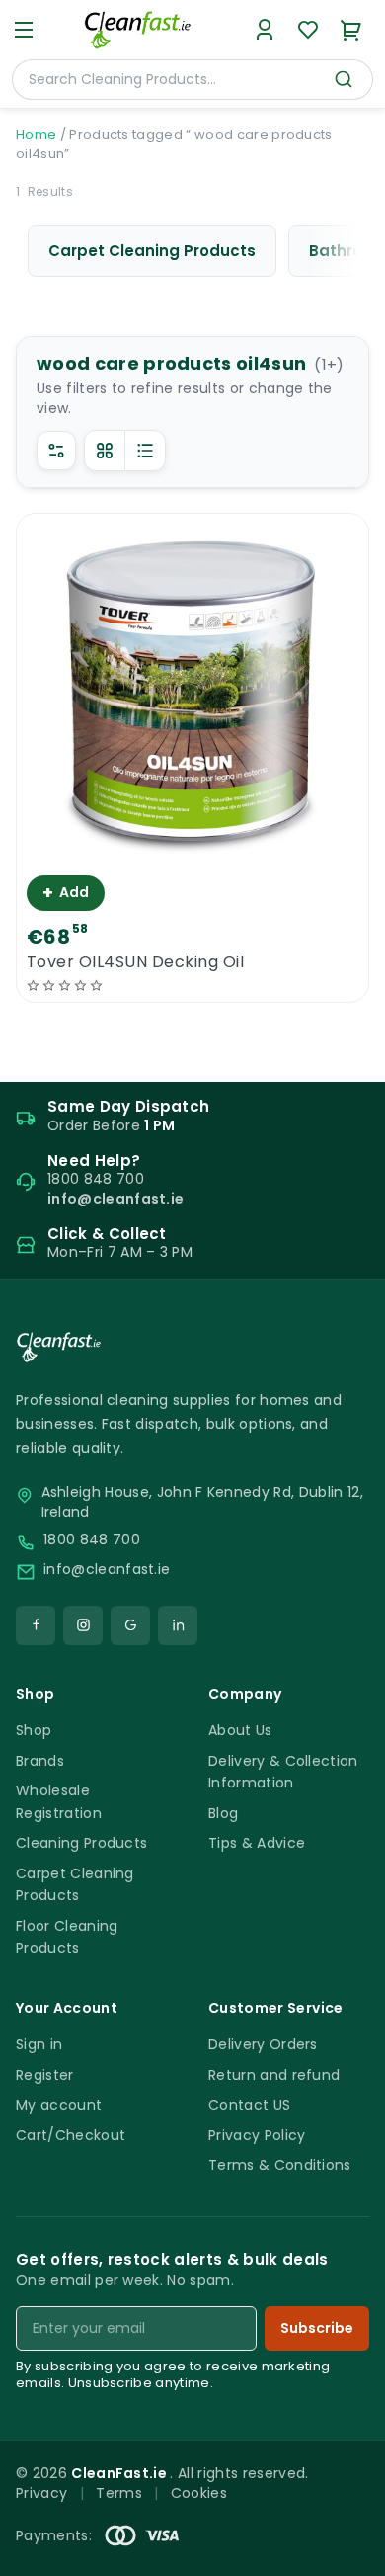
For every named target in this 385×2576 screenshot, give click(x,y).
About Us (240, 1730)
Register (45, 2075)
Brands (40, 1761)
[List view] (145, 451)
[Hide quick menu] (362, 2506)
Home (36, 135)
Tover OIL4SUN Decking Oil (135, 962)
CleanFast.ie (120, 2473)
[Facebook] (36, 1625)
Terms (119, 2493)
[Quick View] (193, 848)
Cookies (199, 2493)
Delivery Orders (263, 2044)
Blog (223, 1813)
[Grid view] (105, 451)
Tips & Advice (257, 1843)
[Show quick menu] (345, 2552)
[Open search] (344, 79)
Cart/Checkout (71, 2135)
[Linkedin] (178, 1625)
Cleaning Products (81, 1843)
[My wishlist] (308, 30)
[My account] (265, 30)
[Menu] (24, 30)
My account (59, 2105)
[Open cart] (351, 30)
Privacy (41, 2493)
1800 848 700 (92, 1540)
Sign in (39, 2044)
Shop (34, 1730)
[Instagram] (83, 1625)
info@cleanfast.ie (107, 1570)
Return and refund (274, 2075)
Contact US (249, 2105)
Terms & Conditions (280, 2165)
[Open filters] (56, 451)
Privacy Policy (257, 2135)
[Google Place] (130, 1625)
